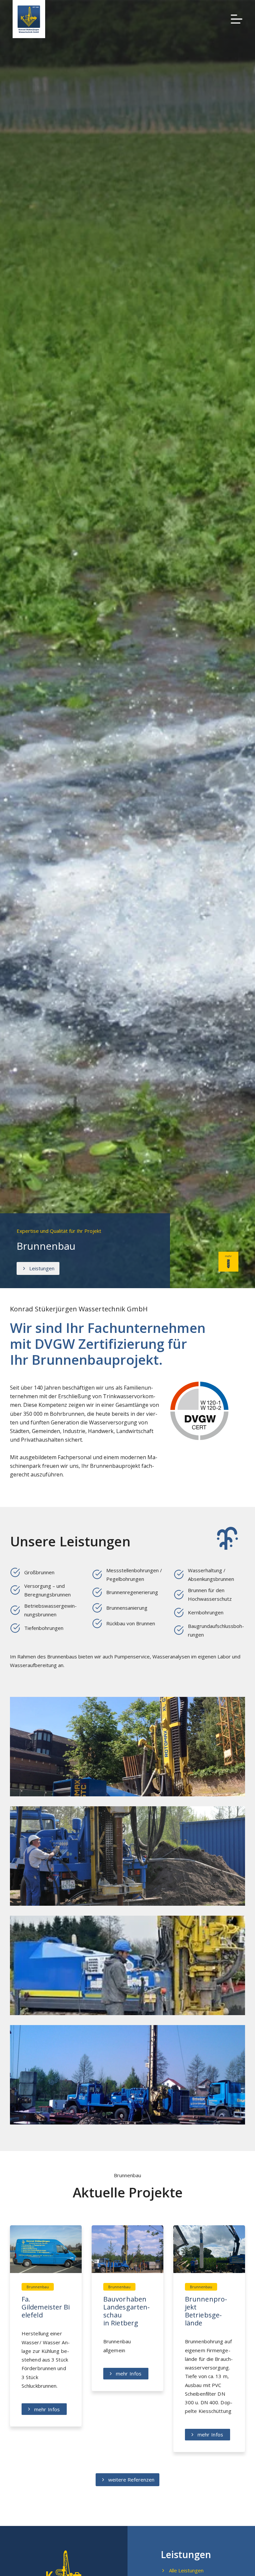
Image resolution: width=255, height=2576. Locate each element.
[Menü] (237, 19)
